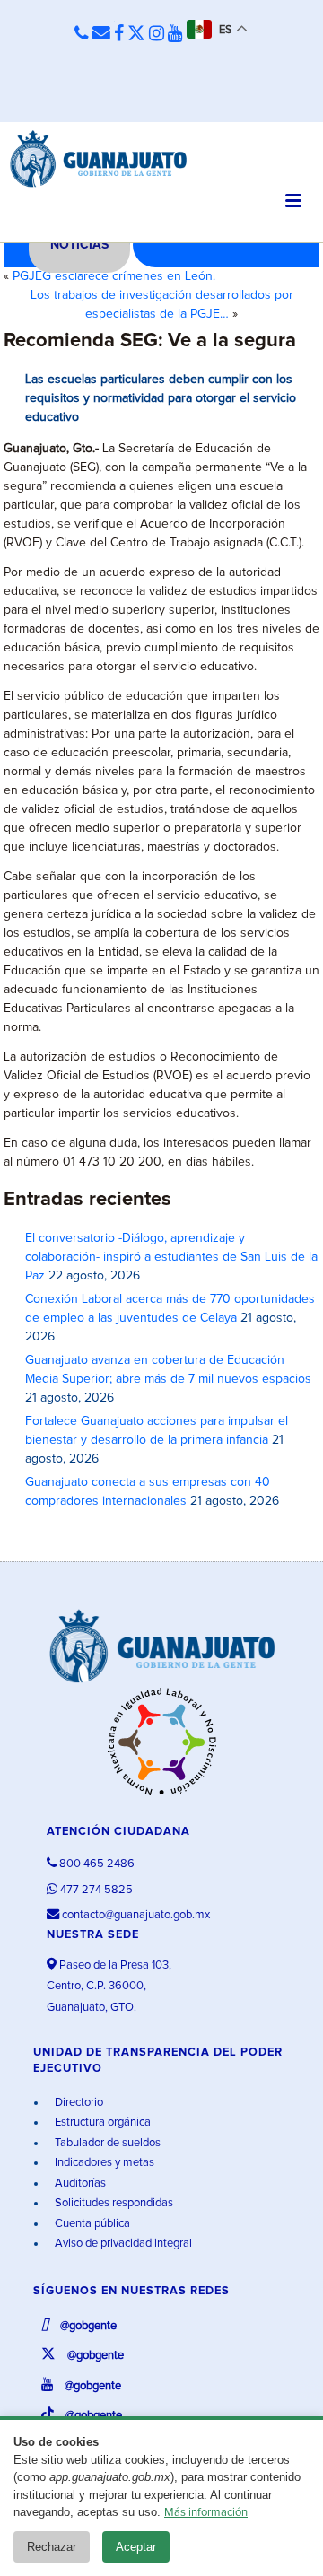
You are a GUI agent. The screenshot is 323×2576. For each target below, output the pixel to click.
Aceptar (136, 2547)
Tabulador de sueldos (106, 2143)
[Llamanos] (82, 35)
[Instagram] (157, 34)
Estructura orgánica (101, 2122)
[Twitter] (136, 34)
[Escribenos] (101, 34)
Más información (206, 2513)
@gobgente (87, 2326)
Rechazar (52, 2547)
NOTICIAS (79, 245)
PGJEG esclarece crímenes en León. (114, 276)
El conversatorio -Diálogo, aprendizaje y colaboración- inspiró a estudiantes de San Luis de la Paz (171, 1257)
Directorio (78, 2103)
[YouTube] (175, 34)
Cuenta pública (91, 2224)
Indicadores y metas (103, 2163)
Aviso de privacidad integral (122, 2244)
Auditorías (79, 2183)
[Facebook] (119, 34)
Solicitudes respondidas (113, 2203)
